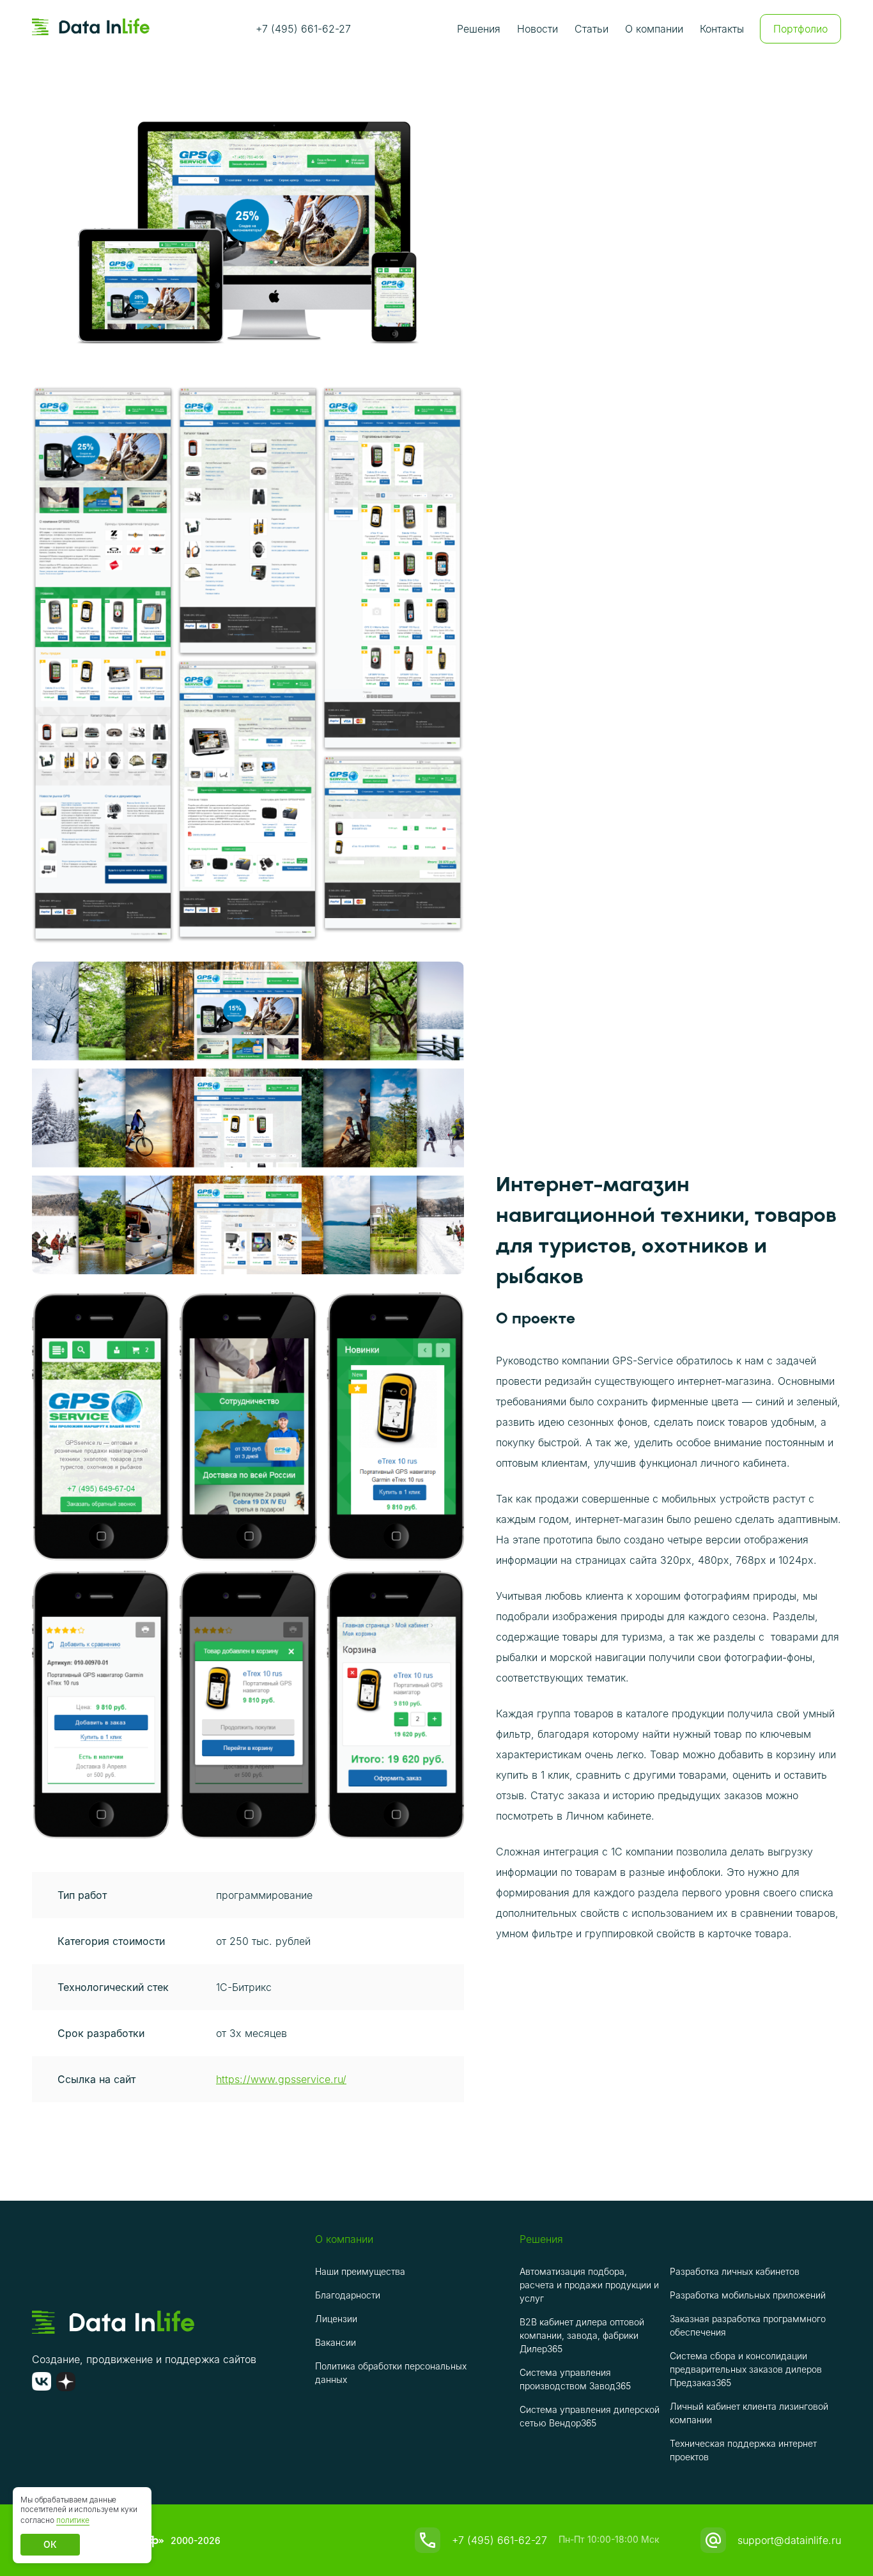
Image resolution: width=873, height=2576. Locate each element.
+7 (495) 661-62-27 (303, 29)
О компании (654, 29)
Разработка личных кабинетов (735, 2271)
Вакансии (336, 2342)
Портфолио (800, 29)
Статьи (591, 29)
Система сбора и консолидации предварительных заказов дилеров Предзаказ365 (746, 2369)
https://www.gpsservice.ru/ (281, 2079)
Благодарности (348, 2295)
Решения (479, 29)
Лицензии (336, 2319)
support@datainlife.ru (789, 2540)
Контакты (722, 29)
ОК (50, 2544)
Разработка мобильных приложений (748, 2295)
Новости (537, 29)
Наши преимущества (360, 2271)
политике (73, 2520)
